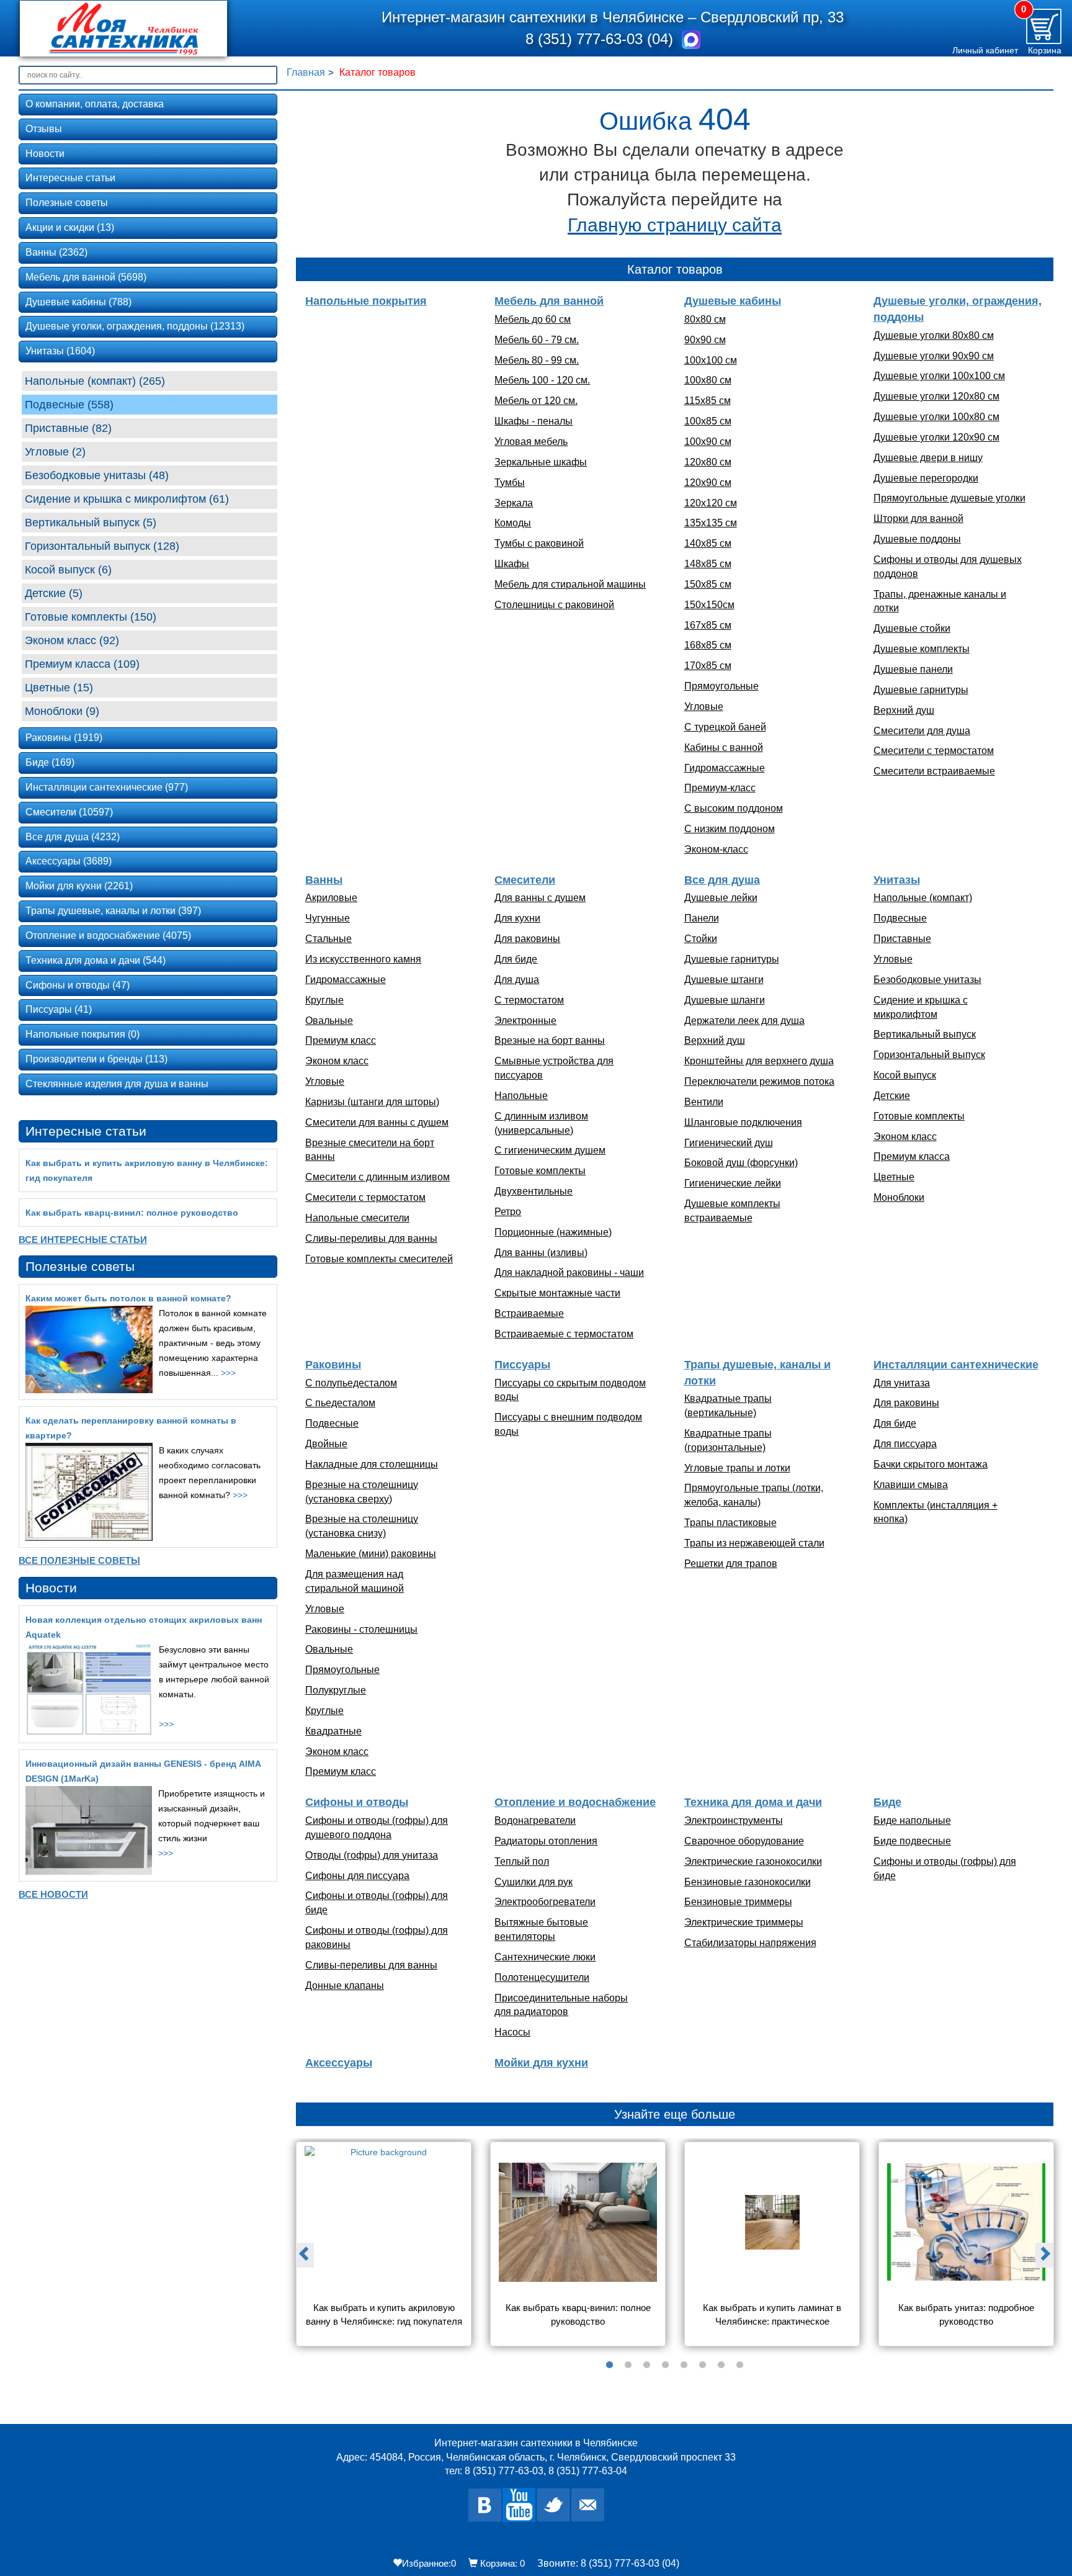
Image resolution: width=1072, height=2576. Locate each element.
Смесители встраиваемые (934, 771)
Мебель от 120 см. (536, 401)
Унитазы (897, 880)
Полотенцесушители (542, 1977)
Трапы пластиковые (730, 1523)
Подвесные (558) (69, 405)
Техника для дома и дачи (753, 1802)
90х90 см (705, 340)
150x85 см (708, 584)
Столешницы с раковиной (554, 605)
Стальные (328, 939)
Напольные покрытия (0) (83, 1034)
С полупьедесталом (351, 1383)
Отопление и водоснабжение (575, 1802)
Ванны (324, 880)
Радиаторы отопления (546, 1841)
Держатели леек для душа (744, 1021)
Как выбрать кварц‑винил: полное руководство (579, 2314)
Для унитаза (902, 1383)
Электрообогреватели (545, 1902)
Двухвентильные (534, 1191)
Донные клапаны (345, 1986)
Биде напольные (912, 1820)
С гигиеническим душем (550, 1150)
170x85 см (708, 666)
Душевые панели (913, 669)
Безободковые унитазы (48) (97, 475)
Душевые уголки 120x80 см (936, 396)
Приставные (902, 939)
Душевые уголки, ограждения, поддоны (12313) (135, 326)
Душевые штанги (724, 980)
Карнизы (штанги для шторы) (372, 1102)
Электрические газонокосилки (753, 1861)
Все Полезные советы (79, 1560)
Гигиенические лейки (733, 1183)
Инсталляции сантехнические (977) (107, 787)
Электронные (525, 1021)
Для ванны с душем (540, 898)
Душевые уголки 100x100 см (939, 376)
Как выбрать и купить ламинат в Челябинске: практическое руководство (773, 2316)
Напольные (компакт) (923, 898)
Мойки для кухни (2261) (79, 886)
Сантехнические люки (545, 1957)
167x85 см (708, 625)
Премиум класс (341, 1040)
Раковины (333, 1365)
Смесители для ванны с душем (377, 1122)
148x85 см (708, 564)
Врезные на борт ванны (550, 1040)
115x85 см (708, 401)
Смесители (525, 880)
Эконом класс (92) (72, 640)
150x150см (709, 605)
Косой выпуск (905, 1075)
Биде (887, 1802)
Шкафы (512, 564)
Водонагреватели (535, 1820)
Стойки (701, 939)
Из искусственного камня (363, 959)
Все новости (53, 1894)
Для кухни (517, 918)
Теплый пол (522, 1861)
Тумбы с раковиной (539, 543)
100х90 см (708, 442)
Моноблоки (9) (62, 711)
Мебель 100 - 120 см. (542, 380)
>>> (228, 1373)
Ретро (508, 1212)
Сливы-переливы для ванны (371, 1238)
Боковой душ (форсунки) (741, 1163)
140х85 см (708, 543)
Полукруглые (336, 1690)
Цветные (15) (59, 688)
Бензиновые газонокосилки (748, 1882)
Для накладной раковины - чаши (569, 1272)
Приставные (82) (68, 428)
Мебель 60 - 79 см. (537, 340)
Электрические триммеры (744, 1922)
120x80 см (708, 462)
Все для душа (722, 880)
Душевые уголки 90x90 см (934, 356)
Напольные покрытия (366, 301)
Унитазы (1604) (60, 351)
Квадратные (333, 1731)
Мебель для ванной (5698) (86, 277)
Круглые (324, 1000)
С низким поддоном (730, 829)
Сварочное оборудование (744, 1841)
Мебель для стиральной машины (570, 584)
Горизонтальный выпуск (929, 1055)
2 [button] (628, 2365)
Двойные (326, 1444)
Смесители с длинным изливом (377, 1177)
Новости (45, 154)
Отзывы (44, 129)
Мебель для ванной (549, 301)
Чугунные (328, 918)
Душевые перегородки (926, 478)
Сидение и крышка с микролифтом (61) (127, 499)
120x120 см (711, 503)
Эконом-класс (716, 849)
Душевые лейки (721, 898)
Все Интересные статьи (83, 1240)
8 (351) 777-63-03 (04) (601, 39)
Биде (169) (50, 762)
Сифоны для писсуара (357, 1876)
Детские (892, 1096)
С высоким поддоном (734, 808)
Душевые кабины (733, 301)
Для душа (517, 980)
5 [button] (684, 2365)
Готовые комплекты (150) (91, 617)
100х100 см (711, 360)
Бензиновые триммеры (738, 1902)
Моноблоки (899, 1197)
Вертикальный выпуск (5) (91, 523)
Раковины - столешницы (361, 1629)
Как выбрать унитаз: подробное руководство (967, 2314)
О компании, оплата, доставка (95, 104)
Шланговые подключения (743, 1122)
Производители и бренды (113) (96, 1059)
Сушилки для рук (534, 1882)
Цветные (894, 1177)
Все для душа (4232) (73, 837)
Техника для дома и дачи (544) (96, 960)
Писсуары (522, 1365)
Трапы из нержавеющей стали (754, 1543)
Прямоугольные (721, 686)
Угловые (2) (55, 452)
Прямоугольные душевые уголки (949, 498)
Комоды (513, 523)
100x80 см (708, 380)
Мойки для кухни (541, 2063)
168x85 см (708, 645)
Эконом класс (337, 1061)
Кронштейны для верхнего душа (759, 1061)
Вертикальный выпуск (925, 1034)
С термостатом (529, 1000)
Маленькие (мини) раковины (371, 1554)
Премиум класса (912, 1156)
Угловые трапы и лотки (737, 1468)
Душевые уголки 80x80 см (934, 335)
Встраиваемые (529, 1313)
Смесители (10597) (69, 812)
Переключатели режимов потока (759, 1081)
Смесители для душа (922, 731)
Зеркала (514, 503)
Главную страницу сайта (675, 225)
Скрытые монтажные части (557, 1293)
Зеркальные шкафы (541, 462)
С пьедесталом (340, 1403)
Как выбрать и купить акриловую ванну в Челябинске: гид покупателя (384, 2314)
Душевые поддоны (917, 539)
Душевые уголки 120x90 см (936, 437)
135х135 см (711, 523)
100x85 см (708, 421)
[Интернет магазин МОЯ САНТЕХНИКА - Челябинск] (142, 29)
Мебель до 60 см (533, 319)
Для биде (516, 959)
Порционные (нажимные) (553, 1232)
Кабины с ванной (724, 747)
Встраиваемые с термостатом (564, 1334)
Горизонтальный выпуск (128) (102, 546)
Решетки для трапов (731, 1564)
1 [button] (610, 2365)
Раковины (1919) (64, 738)
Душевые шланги (725, 1000)
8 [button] (740, 2365)
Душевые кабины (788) (78, 302)
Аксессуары (339, 2063)
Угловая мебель (531, 442)
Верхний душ (904, 710)
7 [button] (721, 2365)
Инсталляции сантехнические (956, 1365)
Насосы (512, 2032)
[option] (384, 2248)
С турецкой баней (725, 727)
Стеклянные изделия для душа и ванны (117, 1084)
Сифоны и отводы (357, 1802)
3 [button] (647, 2365)
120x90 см (708, 482)
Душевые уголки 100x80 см (936, 417)
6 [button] (703, 2365)
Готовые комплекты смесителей (379, 1259)
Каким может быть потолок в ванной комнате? (128, 1298)
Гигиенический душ (729, 1143)
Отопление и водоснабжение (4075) (108, 936)
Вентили (704, 1102)
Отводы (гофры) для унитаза (372, 1855)
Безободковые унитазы (927, 980)
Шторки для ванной (918, 518)
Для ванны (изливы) (541, 1253)
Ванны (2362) (56, 252)
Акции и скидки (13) (70, 227)
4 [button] (666, 2365)
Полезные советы (67, 203)
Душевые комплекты (922, 649)
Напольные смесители (357, 1218)
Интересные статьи (70, 178)
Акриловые (331, 898)
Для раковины (527, 939)
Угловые (704, 707)
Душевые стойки (912, 628)
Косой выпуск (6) (68, 570)
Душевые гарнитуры (921, 690)
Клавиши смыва (911, 1485)
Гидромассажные (725, 768)
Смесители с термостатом (934, 751)
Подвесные (900, 918)
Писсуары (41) (59, 1009)
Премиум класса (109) (82, 664)
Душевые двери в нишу (928, 458)
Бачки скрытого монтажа (931, 1464)
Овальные (329, 1021)
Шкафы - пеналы (534, 421)
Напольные (521, 1096)
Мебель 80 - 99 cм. (537, 360)
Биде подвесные (912, 1841)
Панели (702, 918)
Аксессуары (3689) (69, 861)
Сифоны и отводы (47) (78, 985)
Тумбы (510, 482)
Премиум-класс (720, 788)
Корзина (1045, 50)
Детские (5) (54, 593)
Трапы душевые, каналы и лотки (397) (113, 911)
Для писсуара (905, 1444)
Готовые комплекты (540, 1171)
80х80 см (705, 319)
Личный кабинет (985, 50)
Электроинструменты (734, 1820)
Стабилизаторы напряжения (750, 1943)
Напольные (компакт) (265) (95, 381)
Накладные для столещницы (372, 1464)
